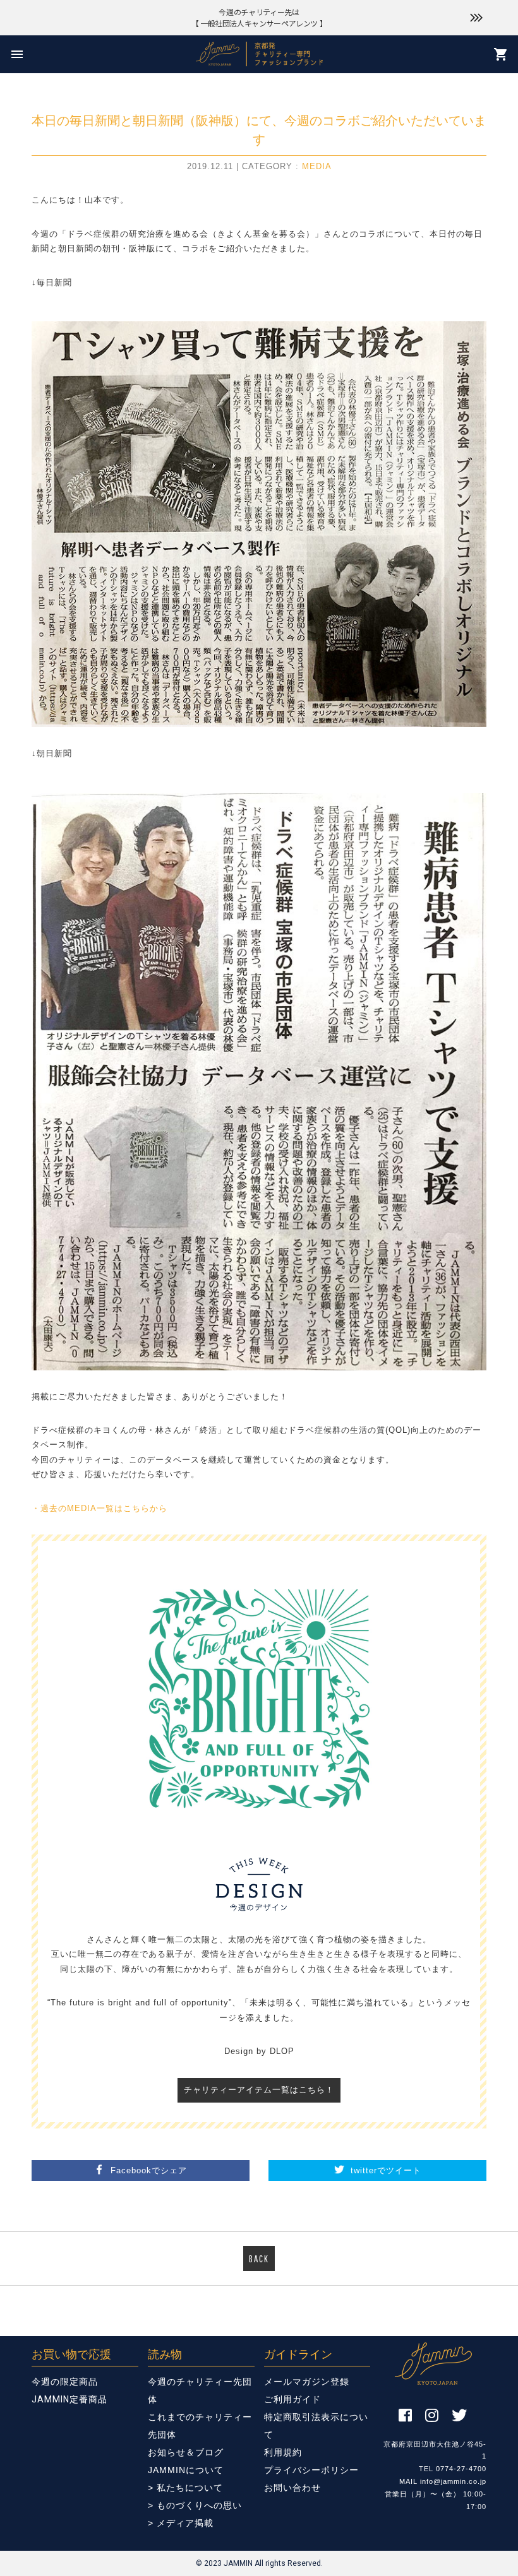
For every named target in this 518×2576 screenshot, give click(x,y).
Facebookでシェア (149, 2170)
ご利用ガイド (292, 2399)
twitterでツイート (386, 2170)
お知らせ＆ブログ (186, 2452)
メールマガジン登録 (307, 2382)
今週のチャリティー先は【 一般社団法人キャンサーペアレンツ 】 (259, 17)
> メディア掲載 (181, 2523)
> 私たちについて (185, 2488)
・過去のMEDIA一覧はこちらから (99, 1508)
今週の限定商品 (65, 2382)
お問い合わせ (292, 2488)
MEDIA (317, 166)
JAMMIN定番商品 (69, 2399)
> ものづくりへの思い (195, 2505)
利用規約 (283, 2452)
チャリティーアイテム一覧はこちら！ (259, 2090)
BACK (259, 2258)
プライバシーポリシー (311, 2470)
